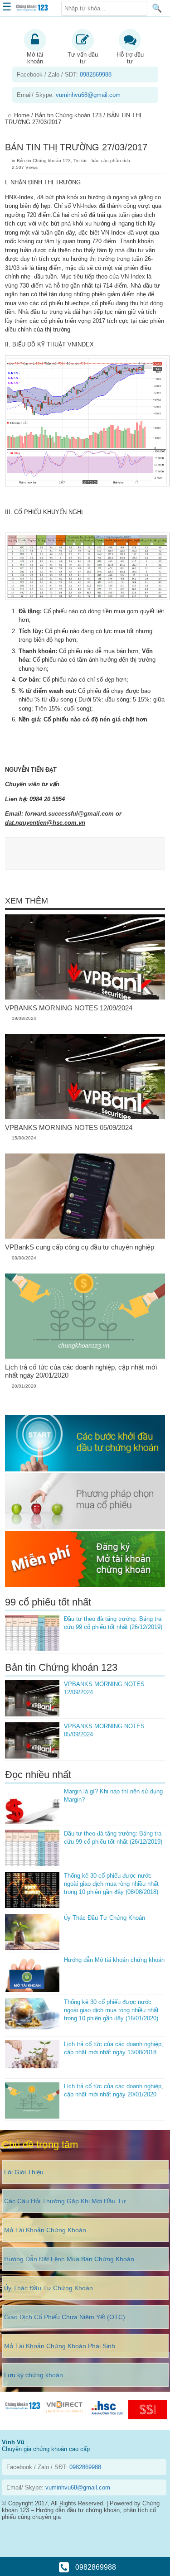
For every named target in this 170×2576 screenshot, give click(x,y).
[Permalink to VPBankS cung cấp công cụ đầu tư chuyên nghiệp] (85, 1237)
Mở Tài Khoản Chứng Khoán (45, 2230)
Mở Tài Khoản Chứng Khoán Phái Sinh (60, 2346)
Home (22, 115)
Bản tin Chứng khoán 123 (68, 115)
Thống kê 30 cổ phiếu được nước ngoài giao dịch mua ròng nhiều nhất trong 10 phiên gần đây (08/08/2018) (111, 1884)
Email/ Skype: (69, 95)
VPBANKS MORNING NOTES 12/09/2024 (69, 1008)
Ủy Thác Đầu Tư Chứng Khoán (104, 1918)
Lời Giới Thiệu (24, 2172)
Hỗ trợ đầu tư (130, 58)
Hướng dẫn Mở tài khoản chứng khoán (114, 1960)
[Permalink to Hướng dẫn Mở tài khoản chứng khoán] (32, 1974)
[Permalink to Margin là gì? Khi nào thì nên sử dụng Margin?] (32, 1806)
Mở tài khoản (35, 58)
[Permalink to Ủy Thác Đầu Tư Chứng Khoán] (32, 1932)
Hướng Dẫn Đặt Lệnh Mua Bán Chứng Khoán (69, 2259)
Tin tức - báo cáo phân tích (102, 161)
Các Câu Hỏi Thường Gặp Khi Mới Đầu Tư (65, 2201)
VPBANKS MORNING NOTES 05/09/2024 (69, 1127)
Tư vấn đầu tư (83, 58)
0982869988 (95, 2567)
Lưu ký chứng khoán (34, 2375)
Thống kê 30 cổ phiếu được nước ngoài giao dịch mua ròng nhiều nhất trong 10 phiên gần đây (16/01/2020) (111, 2010)
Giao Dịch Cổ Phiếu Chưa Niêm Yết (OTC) (65, 2317)
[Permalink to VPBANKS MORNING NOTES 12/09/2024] (85, 997)
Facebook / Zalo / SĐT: (64, 74)
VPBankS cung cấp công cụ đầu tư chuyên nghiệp (80, 1247)
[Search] (157, 8)
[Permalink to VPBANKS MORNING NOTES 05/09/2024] (85, 1117)
